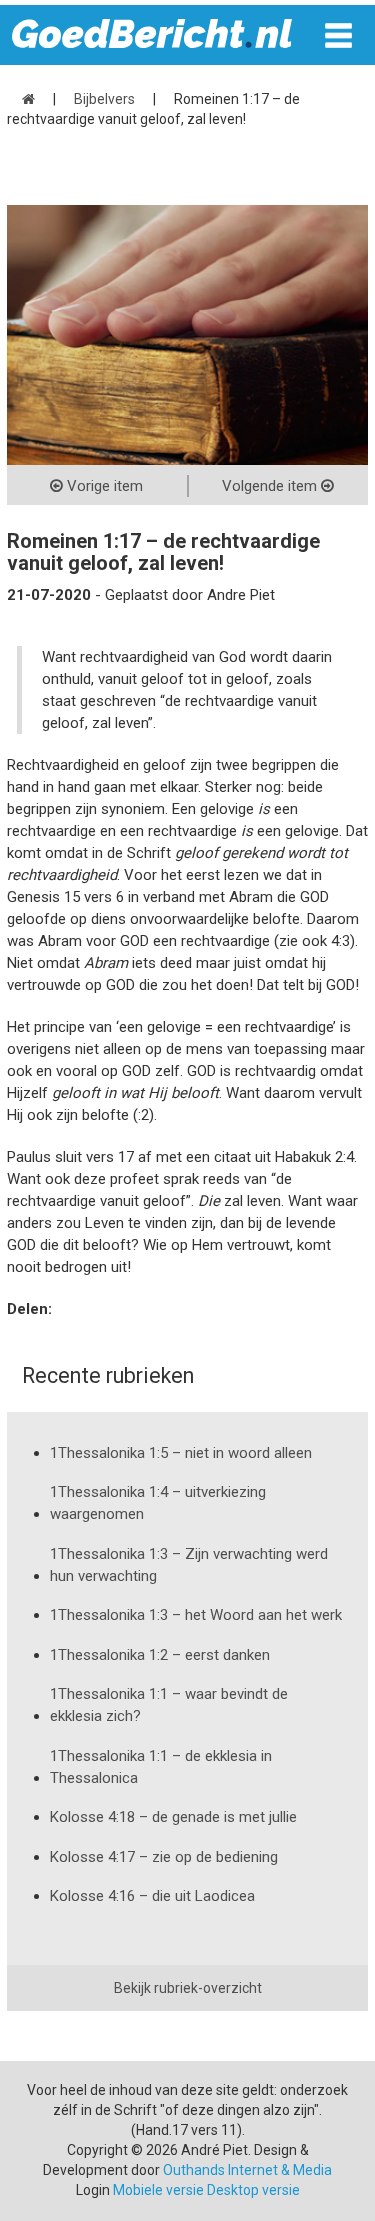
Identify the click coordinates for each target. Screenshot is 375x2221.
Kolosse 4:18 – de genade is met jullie (173, 1817)
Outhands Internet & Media (247, 2170)
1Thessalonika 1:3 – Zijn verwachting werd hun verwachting (189, 1565)
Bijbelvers (104, 99)
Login (93, 2190)
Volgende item (271, 486)
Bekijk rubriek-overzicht (188, 1988)
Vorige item (103, 486)
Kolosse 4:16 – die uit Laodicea (152, 1896)
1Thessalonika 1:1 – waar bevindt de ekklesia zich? (169, 1705)
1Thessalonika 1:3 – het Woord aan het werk (196, 1615)
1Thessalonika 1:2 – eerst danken (160, 1655)
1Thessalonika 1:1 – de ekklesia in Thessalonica (161, 1767)
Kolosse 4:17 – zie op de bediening (164, 1857)
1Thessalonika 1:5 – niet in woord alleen (181, 1453)
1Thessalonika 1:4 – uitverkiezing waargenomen (158, 1503)
